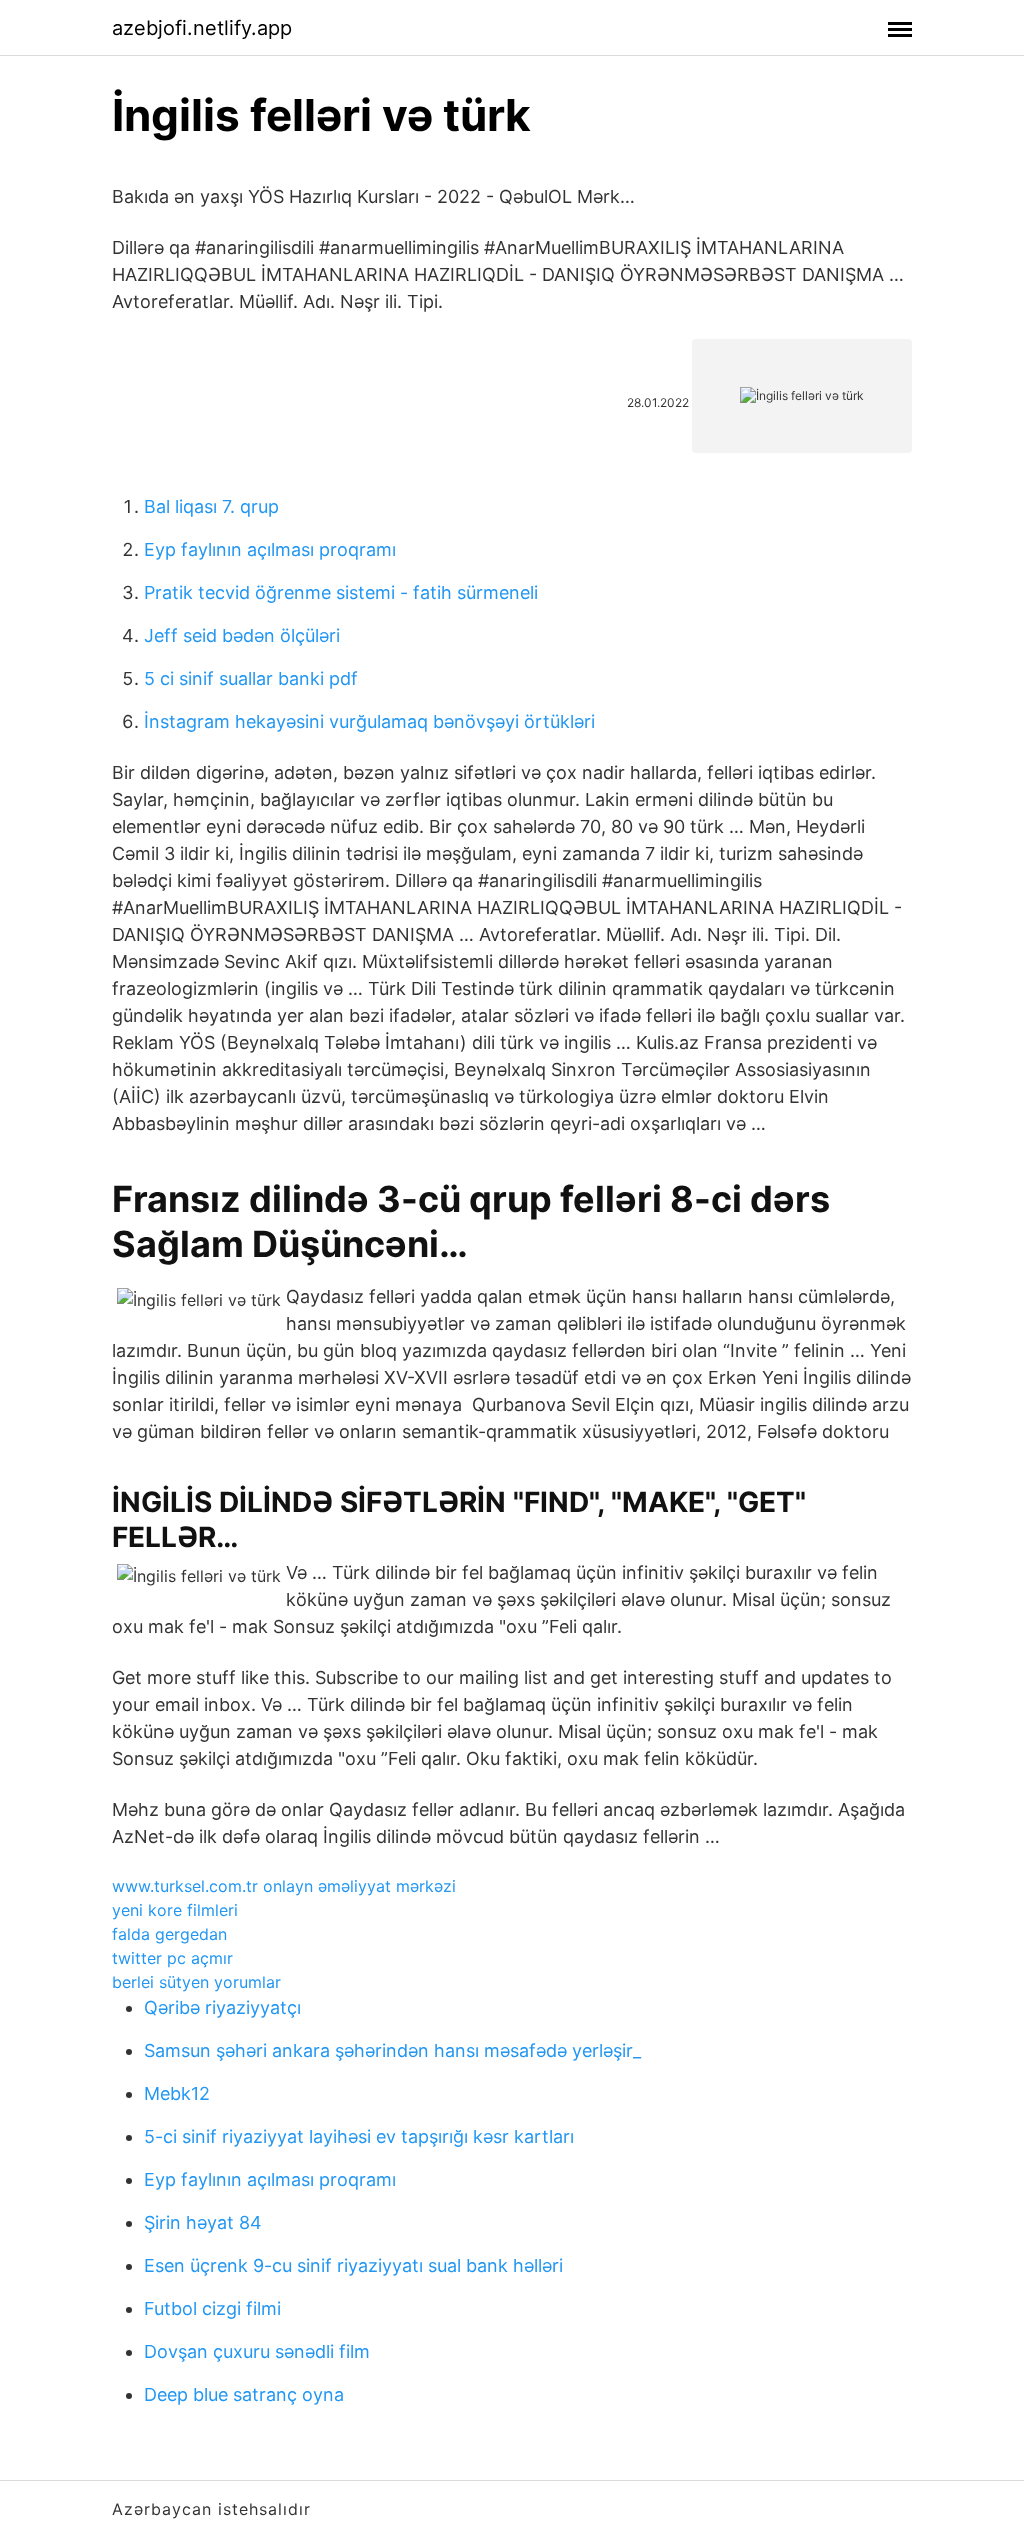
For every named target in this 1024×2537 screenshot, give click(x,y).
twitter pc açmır (172, 1958)
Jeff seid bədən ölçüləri (242, 635)
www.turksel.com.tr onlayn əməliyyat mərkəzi (284, 1886)
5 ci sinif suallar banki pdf (251, 678)
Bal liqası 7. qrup (211, 506)
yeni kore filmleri (175, 1910)
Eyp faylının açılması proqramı (270, 549)
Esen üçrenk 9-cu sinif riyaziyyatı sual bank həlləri (353, 2265)
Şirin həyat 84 (203, 2222)
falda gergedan (169, 1934)
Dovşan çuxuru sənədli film (257, 2351)
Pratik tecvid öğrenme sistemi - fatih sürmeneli (341, 592)
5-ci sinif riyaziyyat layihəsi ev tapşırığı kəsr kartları (359, 2136)
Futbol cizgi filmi (212, 2308)
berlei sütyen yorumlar (196, 1982)
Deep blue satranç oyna (244, 2394)
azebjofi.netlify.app (202, 28)
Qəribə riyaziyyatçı (222, 2007)
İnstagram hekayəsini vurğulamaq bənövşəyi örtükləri (369, 721)
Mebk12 (177, 2093)
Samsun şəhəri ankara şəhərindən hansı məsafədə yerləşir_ (392, 2050)
